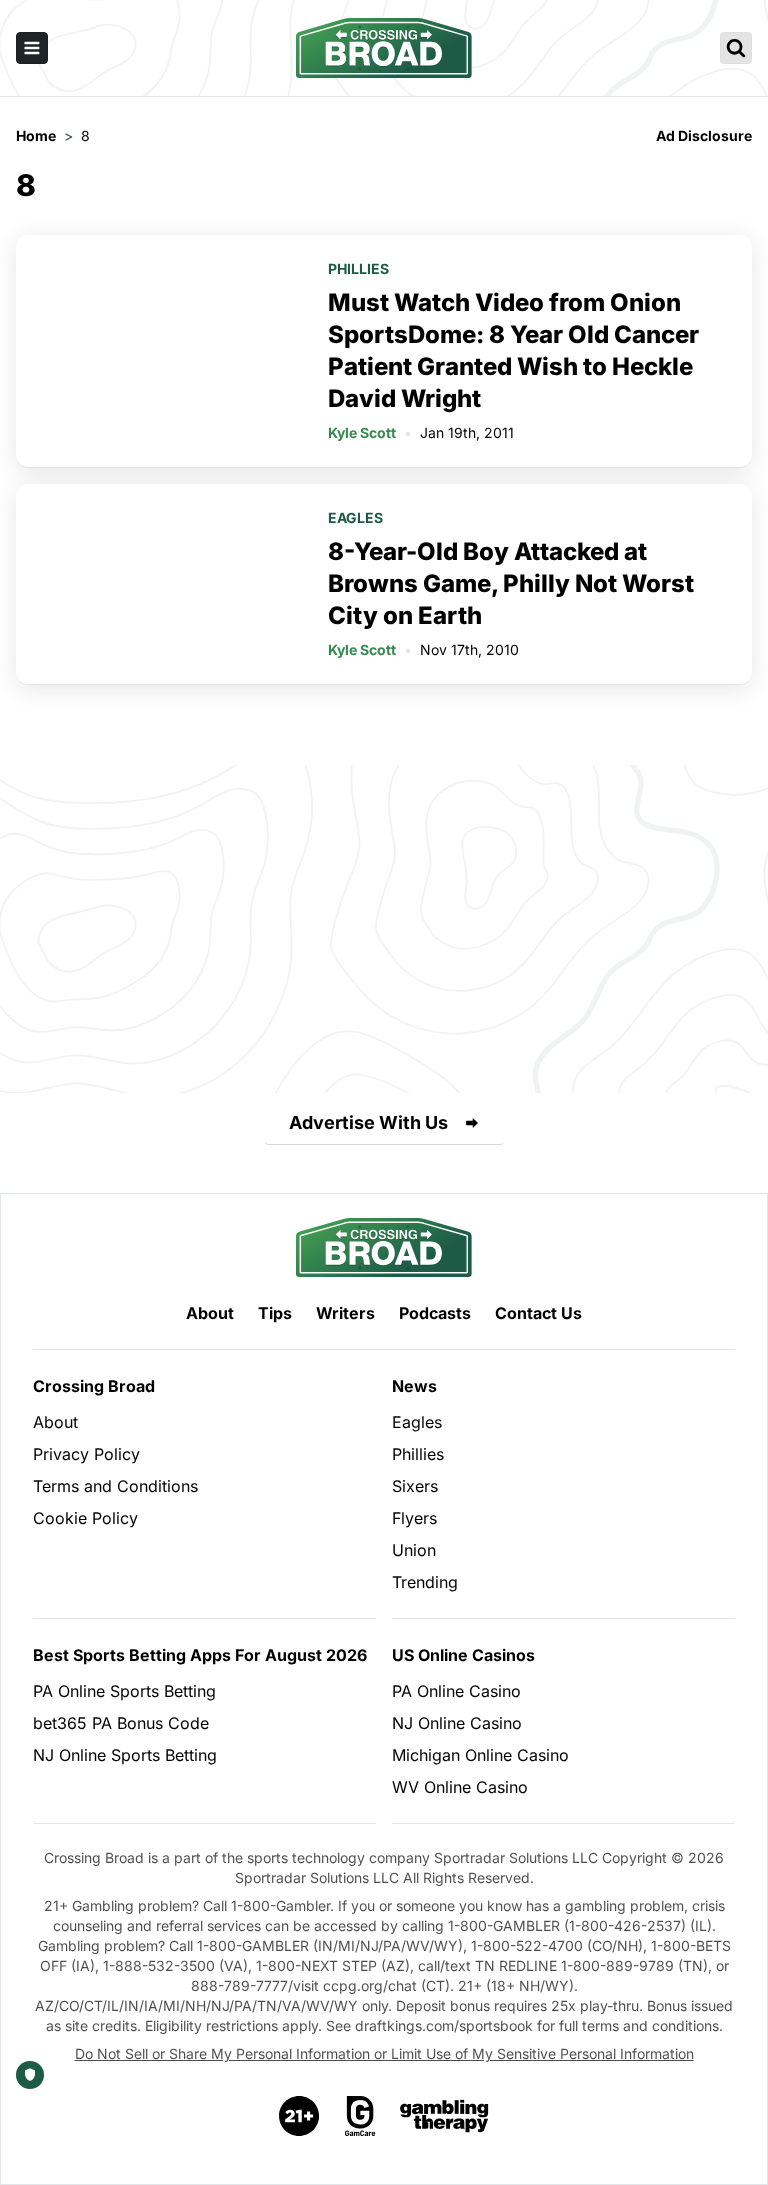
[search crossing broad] (736, 48)
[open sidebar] (32, 48)
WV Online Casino (460, 1787)
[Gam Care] (360, 2116)
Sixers (415, 1486)
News (414, 1386)
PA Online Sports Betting (124, 1691)
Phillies (358, 268)
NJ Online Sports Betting (125, 1755)
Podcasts (435, 1313)
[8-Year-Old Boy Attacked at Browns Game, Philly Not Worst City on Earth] (160, 584)
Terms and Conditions (115, 1486)
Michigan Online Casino (480, 1755)
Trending (425, 1582)
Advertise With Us (368, 1122)
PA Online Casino (456, 1691)
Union (414, 1550)
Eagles (355, 517)
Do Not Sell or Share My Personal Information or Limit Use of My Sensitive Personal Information (384, 2053)
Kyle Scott (362, 432)
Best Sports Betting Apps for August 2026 (200, 1655)
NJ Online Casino (457, 1723)
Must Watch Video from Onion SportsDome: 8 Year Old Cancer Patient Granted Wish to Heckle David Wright (513, 350)
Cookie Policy (85, 1518)
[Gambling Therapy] (444, 2116)
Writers (345, 1313)
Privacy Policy (86, 1454)
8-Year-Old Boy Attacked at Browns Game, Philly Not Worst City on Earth (511, 583)
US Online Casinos (463, 1655)
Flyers (414, 1518)
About (210, 1313)
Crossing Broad (94, 1386)
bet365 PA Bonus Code (121, 1723)
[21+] (300, 2116)
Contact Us (538, 1313)
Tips (275, 1313)
